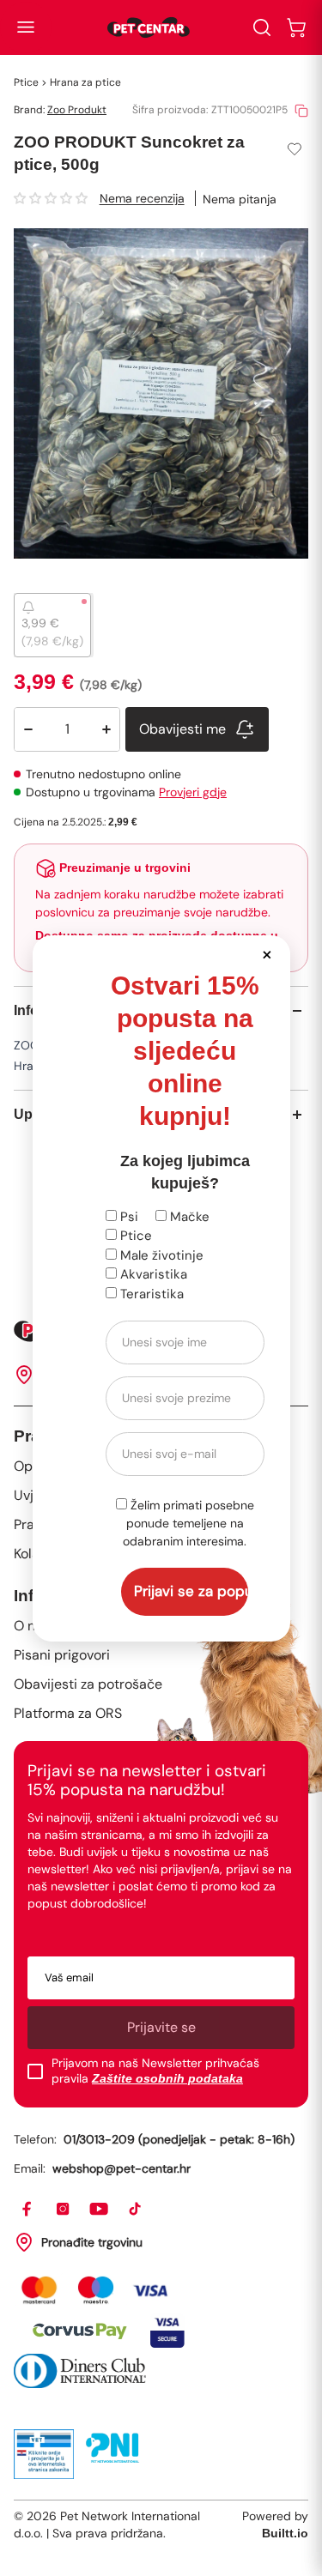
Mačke (188, 1217)
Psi (128, 1217)
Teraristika (150, 1294)
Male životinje (160, 1255)
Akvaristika (152, 1274)
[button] (267, 954)
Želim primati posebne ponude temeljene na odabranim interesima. (188, 1523)
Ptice (134, 1236)
